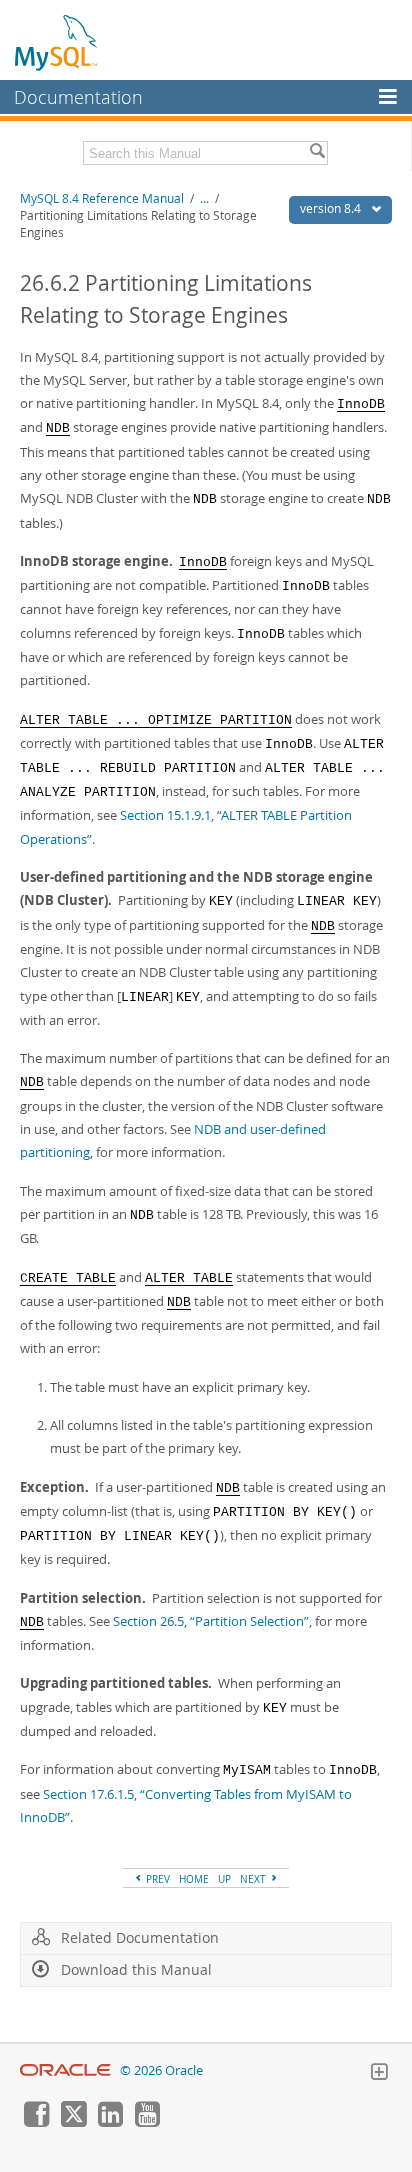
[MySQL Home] (57, 42)
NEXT (254, 1879)
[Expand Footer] (379, 2074)
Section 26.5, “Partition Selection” (211, 1621)
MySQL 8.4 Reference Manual (102, 198)
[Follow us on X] (73, 2122)
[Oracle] (65, 2070)
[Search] (317, 153)
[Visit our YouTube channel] (147, 2122)
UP (224, 1879)
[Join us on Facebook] (36, 2122)
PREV (156, 1879)
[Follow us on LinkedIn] (110, 2122)
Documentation (78, 97)
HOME (194, 1879)
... (204, 198)
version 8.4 (332, 208)
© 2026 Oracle (161, 2070)
